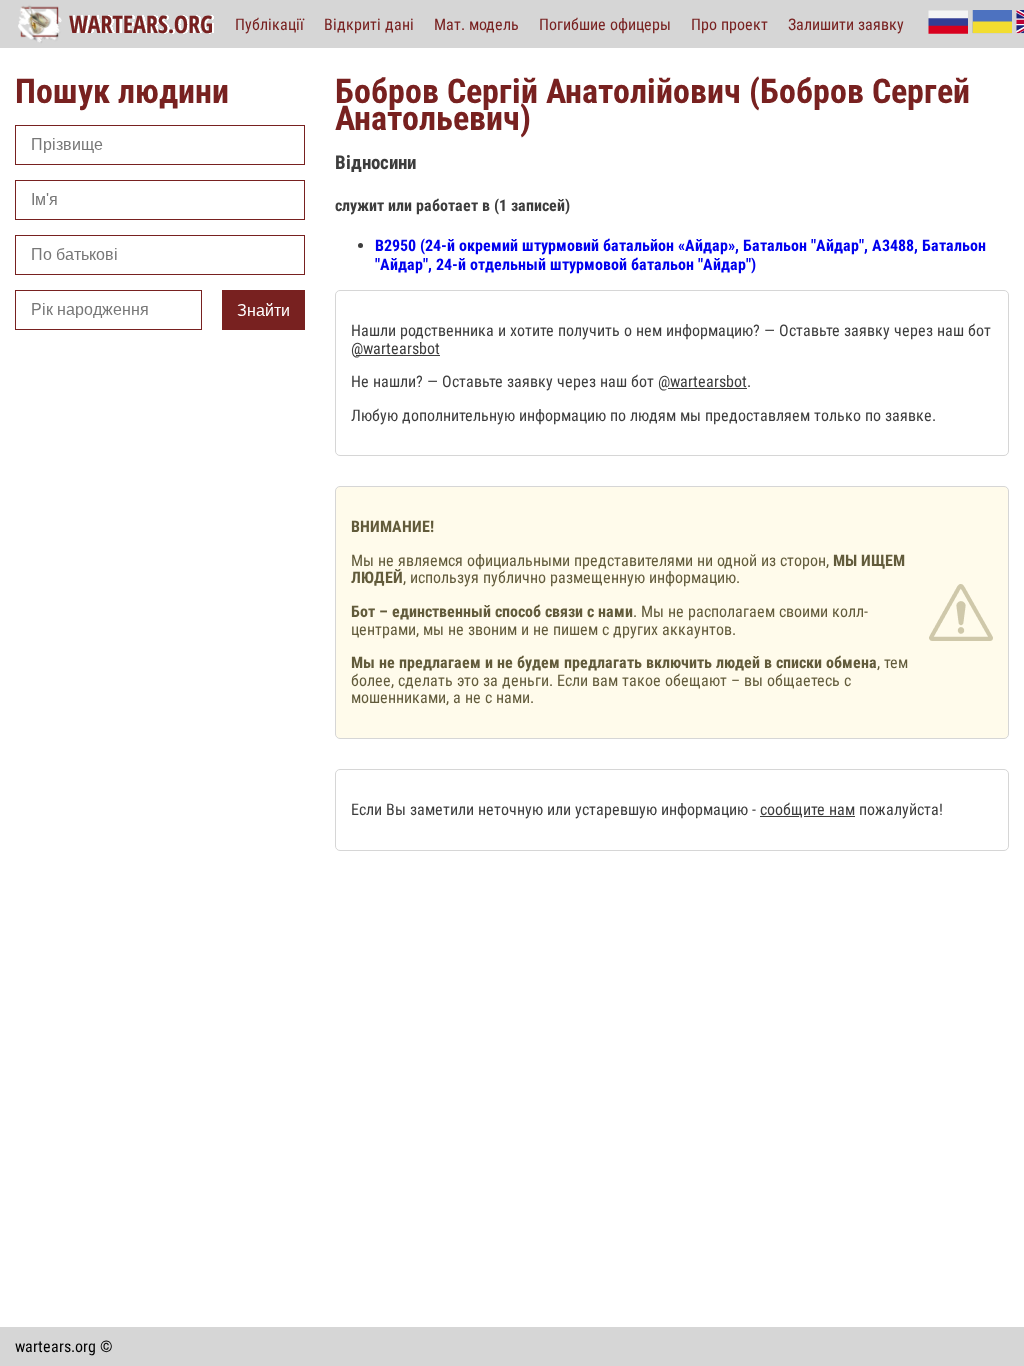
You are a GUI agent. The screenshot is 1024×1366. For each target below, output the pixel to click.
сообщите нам (807, 809)
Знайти (263, 310)
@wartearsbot (395, 348)
